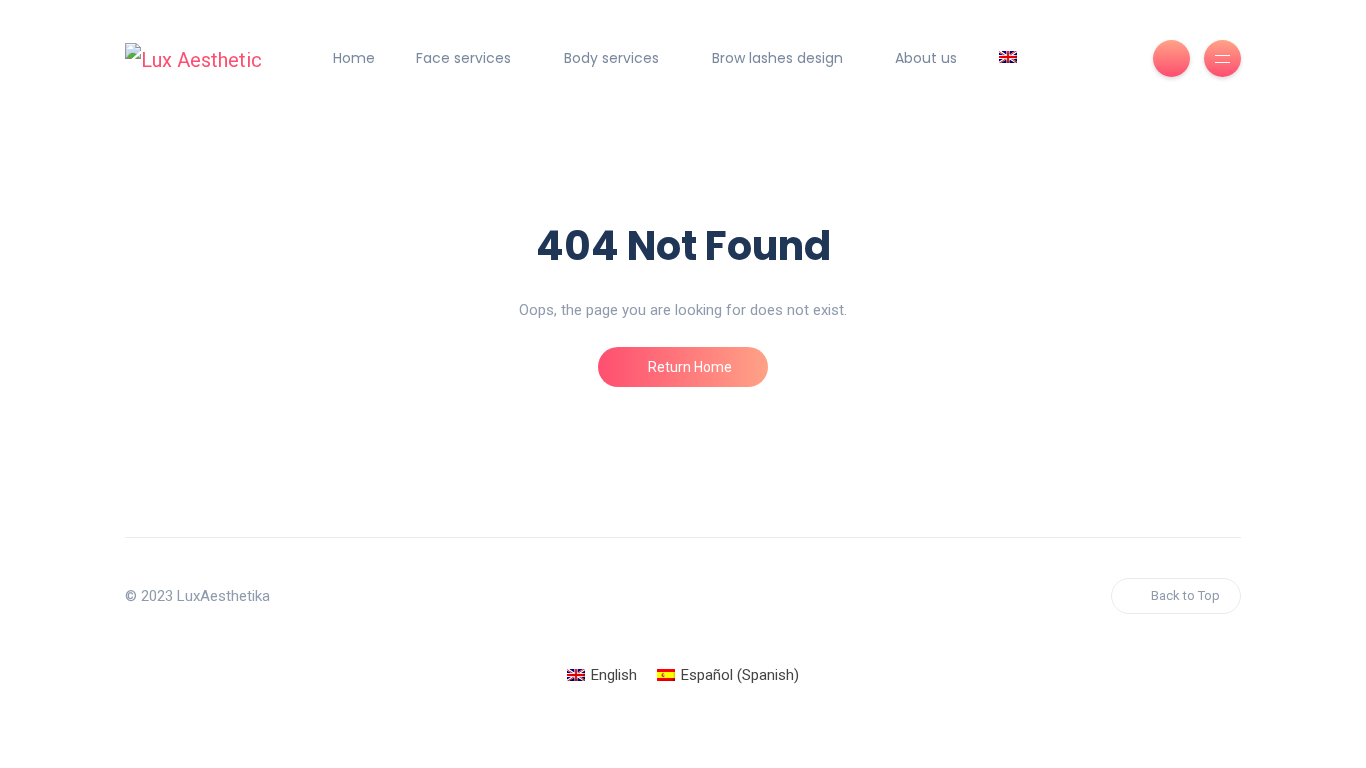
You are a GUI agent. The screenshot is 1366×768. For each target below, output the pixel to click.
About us (926, 58)
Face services (463, 58)
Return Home (688, 367)
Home (354, 58)
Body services (611, 58)
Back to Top (1185, 595)
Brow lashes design (777, 58)
